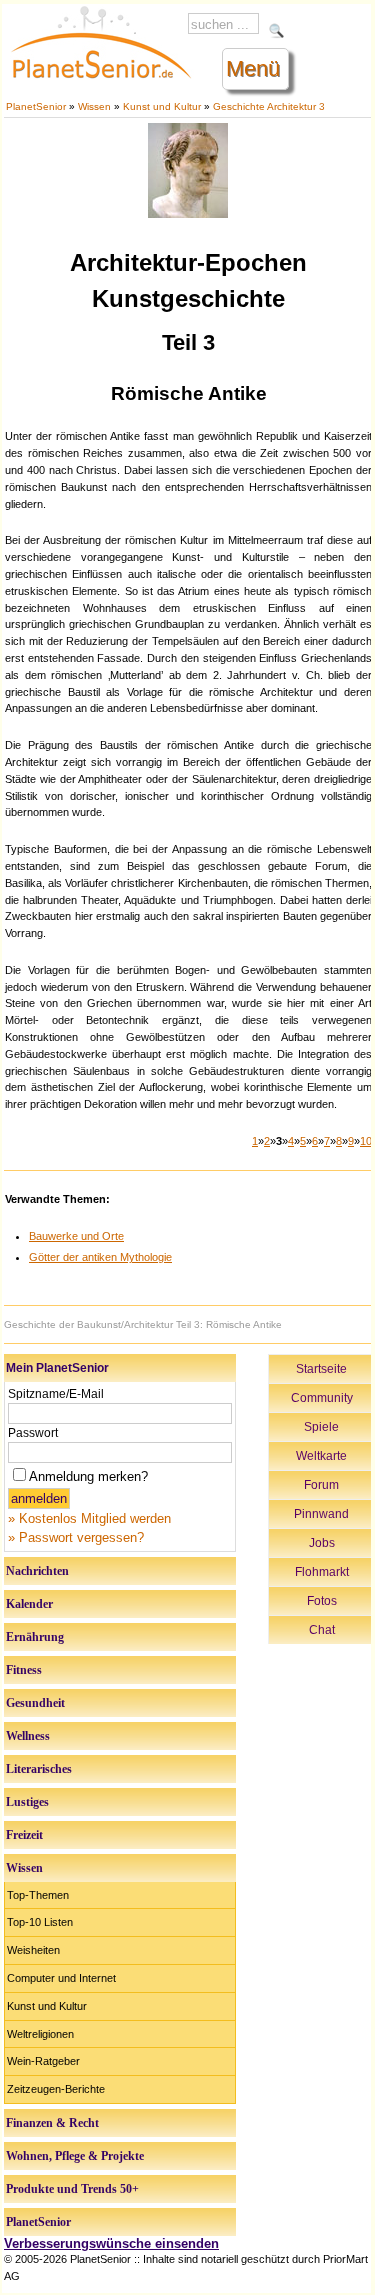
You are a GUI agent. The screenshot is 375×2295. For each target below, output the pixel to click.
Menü (253, 68)
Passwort (33, 1433)
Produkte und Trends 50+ (72, 2189)
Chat (322, 1630)
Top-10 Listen (40, 1922)
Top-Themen (38, 1895)
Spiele (321, 1427)
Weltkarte (321, 1456)
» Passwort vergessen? (76, 1537)
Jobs (322, 1543)
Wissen (94, 106)
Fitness (24, 1670)
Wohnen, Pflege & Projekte (75, 2156)
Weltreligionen (40, 2034)
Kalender (29, 1604)
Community (322, 1398)
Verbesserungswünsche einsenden (111, 2243)
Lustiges (27, 1802)
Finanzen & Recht (52, 2123)
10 (366, 1141)
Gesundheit (35, 1703)
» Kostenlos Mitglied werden (89, 1518)
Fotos (322, 1601)
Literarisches (39, 1769)
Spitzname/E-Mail (56, 1394)
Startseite (321, 1369)
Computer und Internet (61, 1978)
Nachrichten (37, 1571)
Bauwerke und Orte (76, 1236)
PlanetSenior (36, 106)
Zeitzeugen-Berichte (56, 2089)
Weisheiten (33, 1950)
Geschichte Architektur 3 (269, 106)
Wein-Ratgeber (43, 2061)
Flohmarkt (322, 1572)
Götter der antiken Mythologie (100, 1257)
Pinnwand (321, 1514)
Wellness (28, 1736)
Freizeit (24, 1835)
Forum (321, 1485)
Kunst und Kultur (162, 106)
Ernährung (35, 1637)
